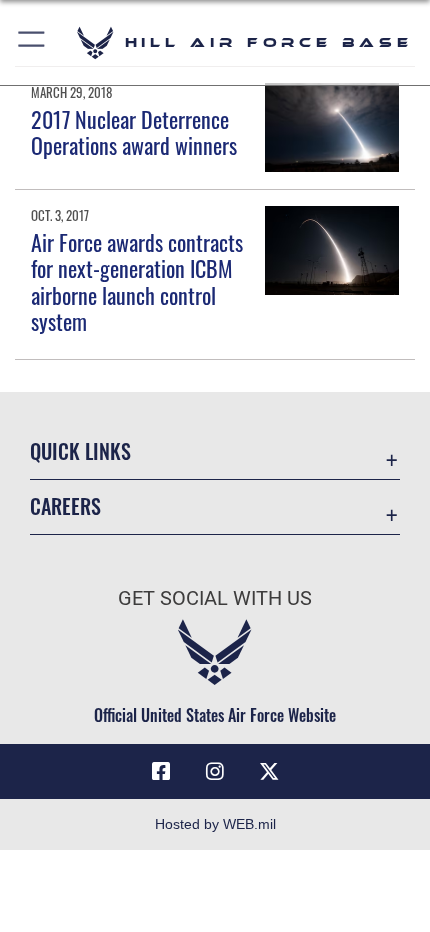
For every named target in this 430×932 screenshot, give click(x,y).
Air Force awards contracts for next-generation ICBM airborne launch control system (137, 281)
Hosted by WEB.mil (215, 824)
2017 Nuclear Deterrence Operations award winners (134, 132)
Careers (65, 506)
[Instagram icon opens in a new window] (215, 772)
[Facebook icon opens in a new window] (161, 772)
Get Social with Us (215, 598)
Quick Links (80, 451)
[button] (32, 42)
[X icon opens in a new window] (269, 772)
